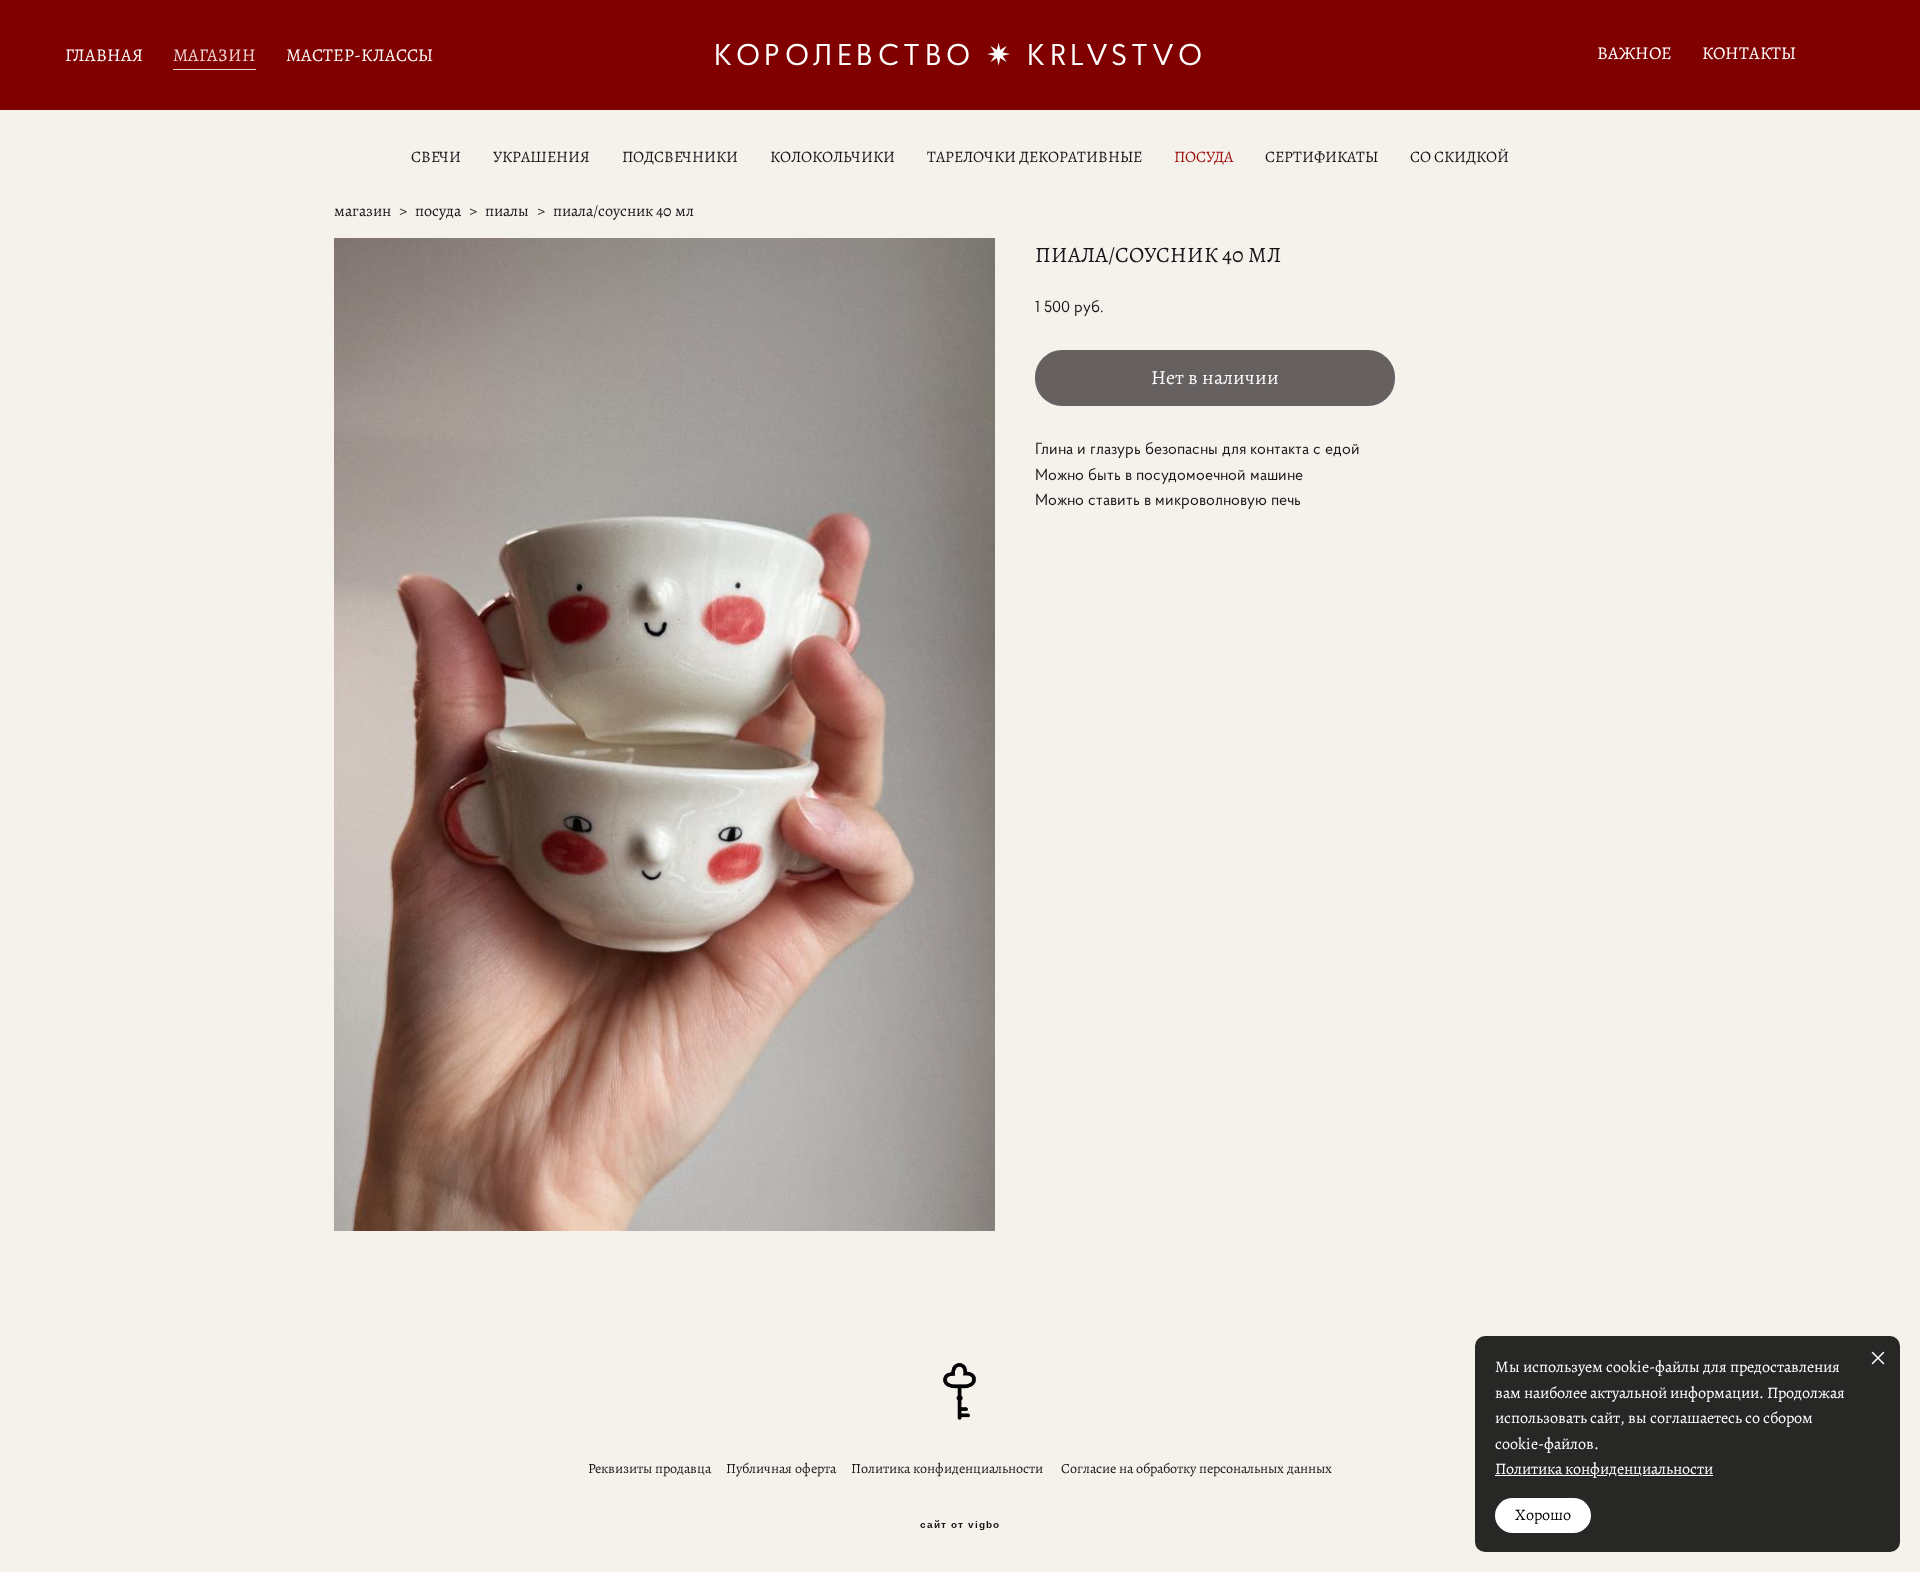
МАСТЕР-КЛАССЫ (359, 55)
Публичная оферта (781, 1469)
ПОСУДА (1203, 157)
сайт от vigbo (960, 1525)
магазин (362, 211)
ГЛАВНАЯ (104, 55)
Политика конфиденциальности (947, 1469)
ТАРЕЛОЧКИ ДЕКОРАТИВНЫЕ (1034, 157)
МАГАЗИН (214, 55)
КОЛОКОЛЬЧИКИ (832, 157)
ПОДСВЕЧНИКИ (680, 157)
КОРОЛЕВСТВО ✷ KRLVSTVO (960, 55)
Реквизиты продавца (649, 1469)
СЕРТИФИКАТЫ (1321, 157)
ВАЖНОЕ (1634, 53)
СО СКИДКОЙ (1459, 157)
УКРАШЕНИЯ (541, 157)
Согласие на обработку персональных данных (1196, 1469)
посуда (438, 211)
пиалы (507, 211)
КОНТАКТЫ (1749, 53)
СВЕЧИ (436, 157)
